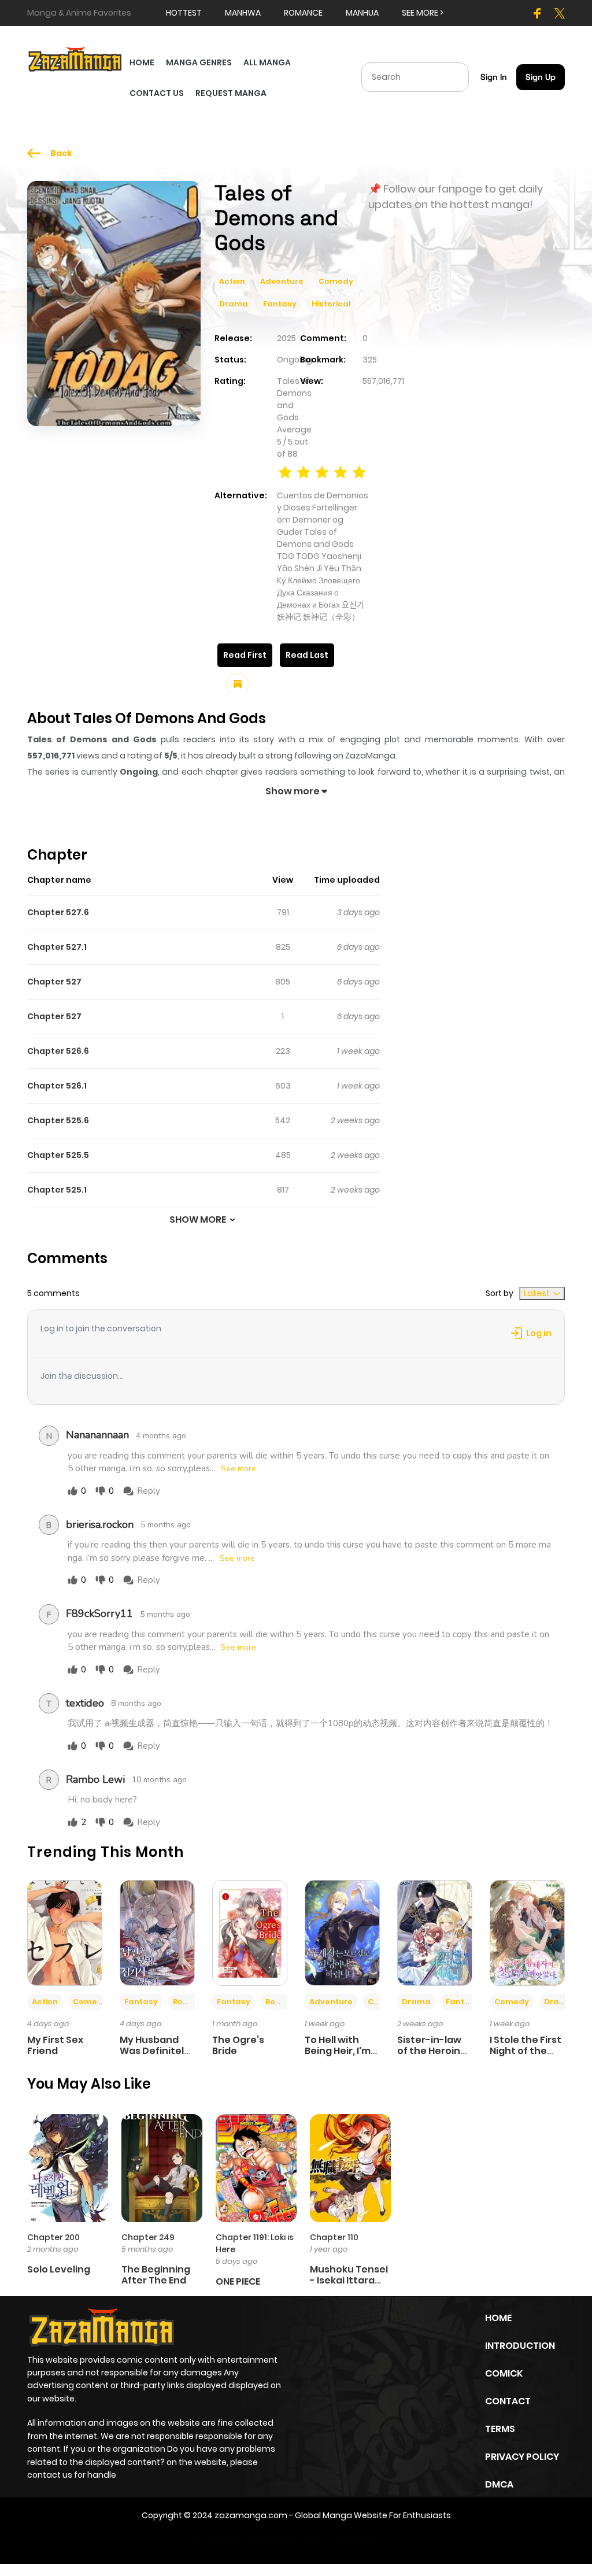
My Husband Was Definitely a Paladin (155, 2051)
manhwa (243, 13)
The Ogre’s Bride (238, 2045)
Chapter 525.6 (58, 1120)
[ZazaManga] (75, 58)
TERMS (500, 2429)
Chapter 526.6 (58, 1051)
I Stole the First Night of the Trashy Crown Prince (526, 2057)
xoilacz (262, 2540)
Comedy (336, 281)
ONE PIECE (238, 2281)
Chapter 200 (53, 2237)
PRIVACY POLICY (522, 2457)
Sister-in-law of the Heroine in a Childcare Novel (432, 2057)
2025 (286, 338)
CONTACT (508, 2401)
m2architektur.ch (362, 2540)
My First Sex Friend (55, 2045)
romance (303, 13)
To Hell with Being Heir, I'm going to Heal (338, 2051)
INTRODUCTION (520, 2346)
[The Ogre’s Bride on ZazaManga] (250, 1932)
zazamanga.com (251, 2515)
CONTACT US (157, 93)
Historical (331, 304)
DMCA (499, 2484)
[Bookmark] (238, 684)
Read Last (307, 655)
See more (238, 1469)
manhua (362, 13)
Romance (193, 2002)
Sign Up (541, 77)
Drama (234, 304)
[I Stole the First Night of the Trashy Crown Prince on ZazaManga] (527, 1932)
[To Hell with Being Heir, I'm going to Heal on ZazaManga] (342, 1932)
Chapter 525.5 (58, 1155)
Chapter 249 (148, 2237)
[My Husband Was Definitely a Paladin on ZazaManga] (157, 1932)
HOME (142, 62)
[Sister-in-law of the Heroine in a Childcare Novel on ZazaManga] (435, 1932)
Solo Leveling (59, 2269)
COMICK (504, 2373)
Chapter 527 (54, 982)
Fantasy (280, 304)
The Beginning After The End (156, 2275)
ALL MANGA (267, 62)
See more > (423, 13)
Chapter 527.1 (57, 947)
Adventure (282, 281)
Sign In (494, 77)
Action (232, 281)
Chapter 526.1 (57, 1086)
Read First (245, 655)
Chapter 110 (334, 2237)
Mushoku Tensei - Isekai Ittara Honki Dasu (349, 2280)
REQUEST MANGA (231, 93)
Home (498, 2318)
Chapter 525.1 (57, 1190)
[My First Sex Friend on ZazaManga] (65, 1932)
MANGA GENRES (199, 62)
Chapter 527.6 (58, 912)
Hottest (184, 13)
